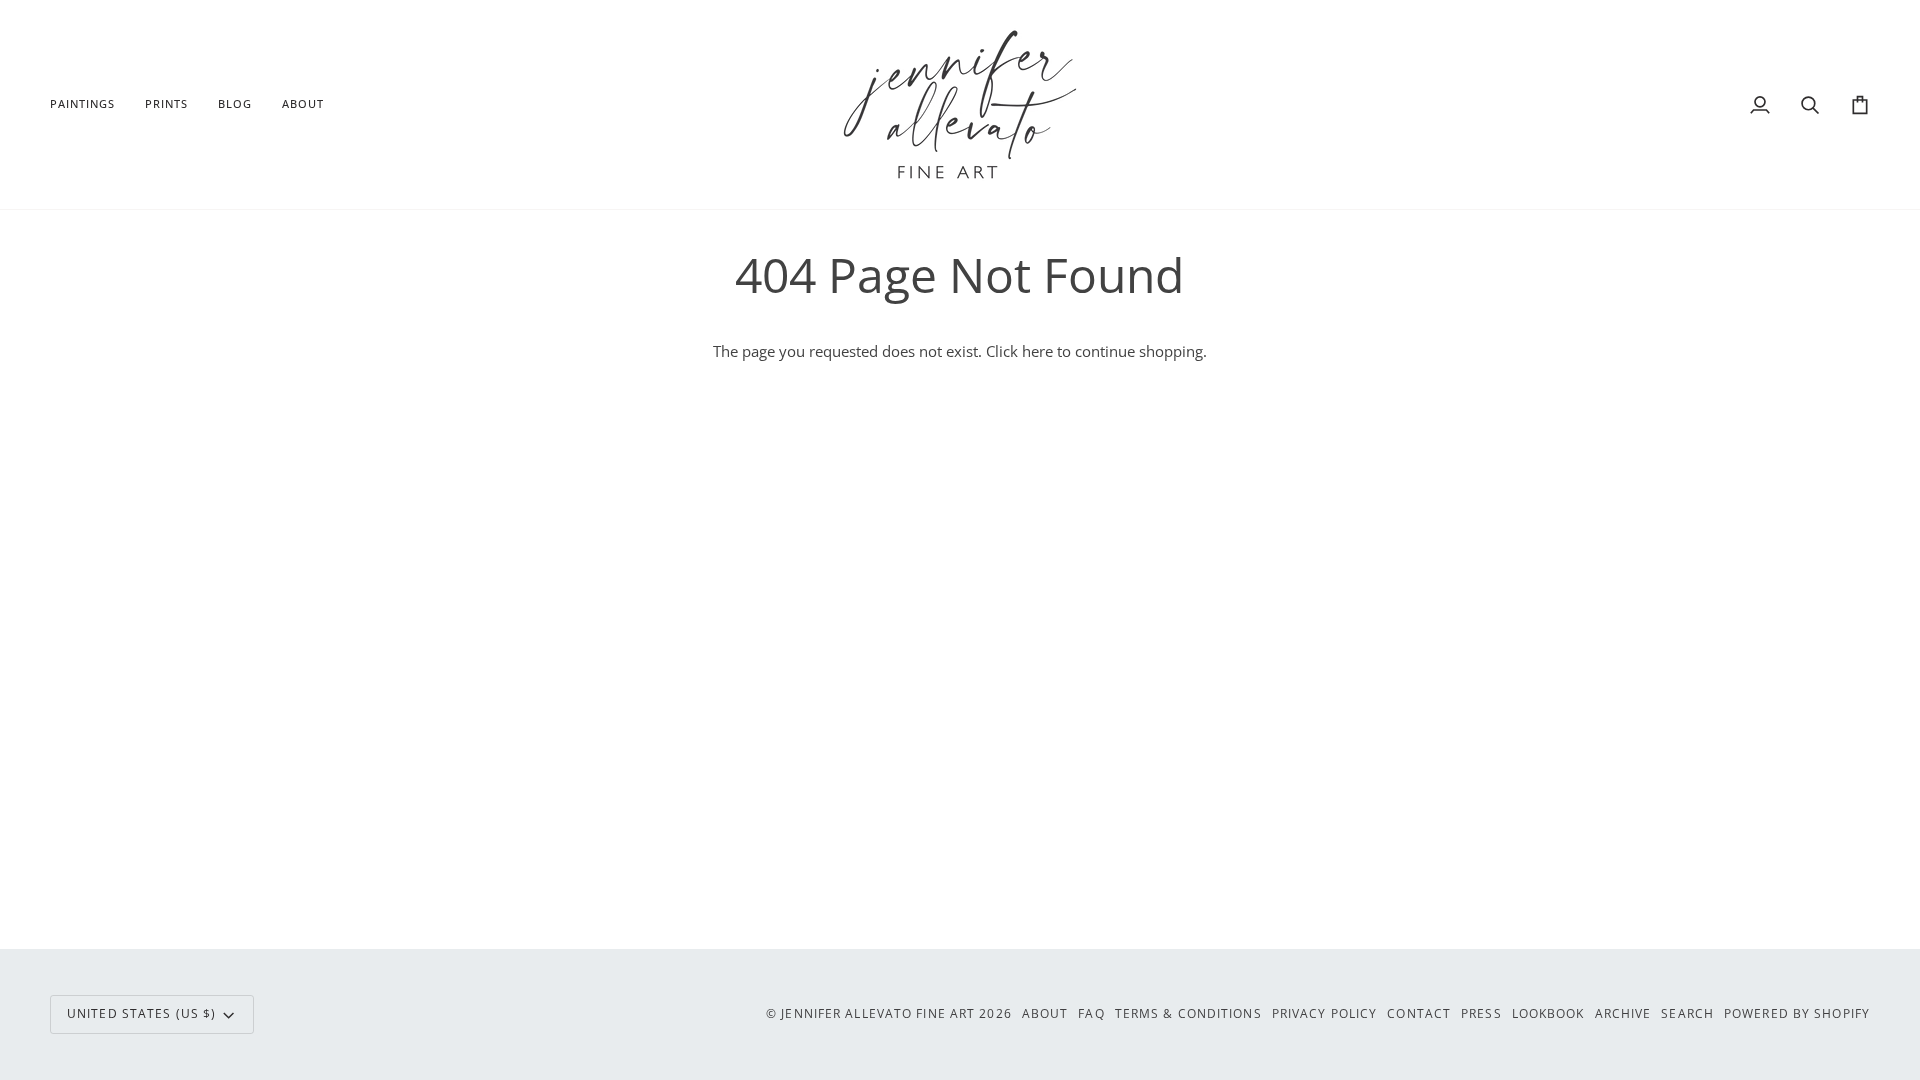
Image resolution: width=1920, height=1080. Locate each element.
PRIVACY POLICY (1325, 1013)
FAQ (1091, 1013)
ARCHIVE (1623, 1013)
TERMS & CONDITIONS (1188, 1013)
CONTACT (1419, 1013)
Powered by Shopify (1797, 1013)
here (1037, 351)
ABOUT (1045, 1013)
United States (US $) (141, 1013)
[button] (90, 104)
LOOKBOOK (1548, 1013)
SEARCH (1687, 1013)
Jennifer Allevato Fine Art (878, 1013)
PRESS (1481, 1013)
